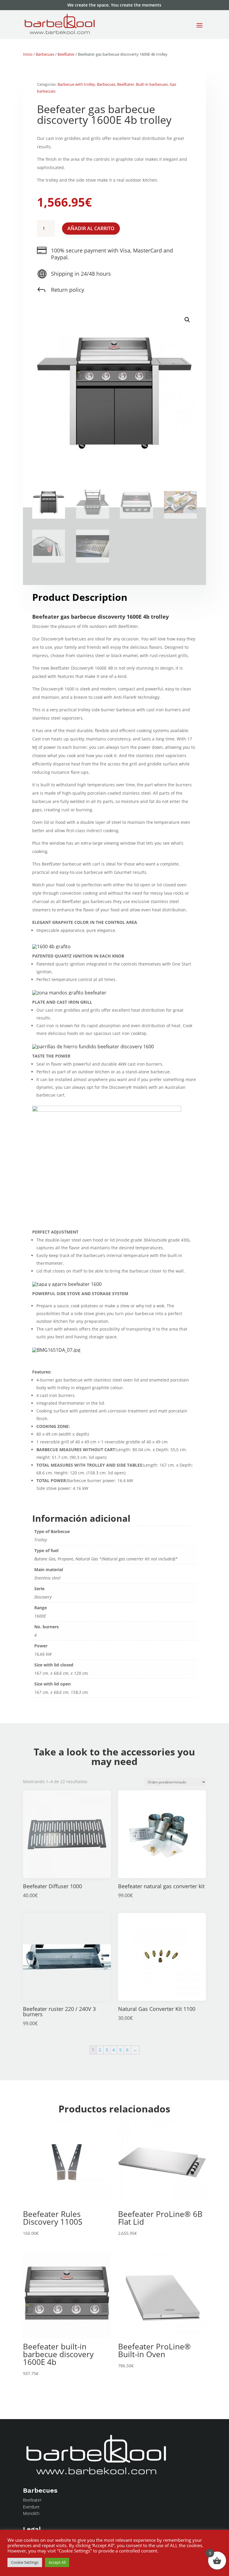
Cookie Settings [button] (25, 2562)
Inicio (28, 54)
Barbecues (45, 54)
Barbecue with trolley (76, 84)
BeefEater (66, 54)
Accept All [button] (57, 2562)
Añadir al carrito (91, 228)
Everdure (31, 2507)
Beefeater (32, 2500)
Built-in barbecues (152, 84)
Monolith (31, 2513)
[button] (187, 320)
